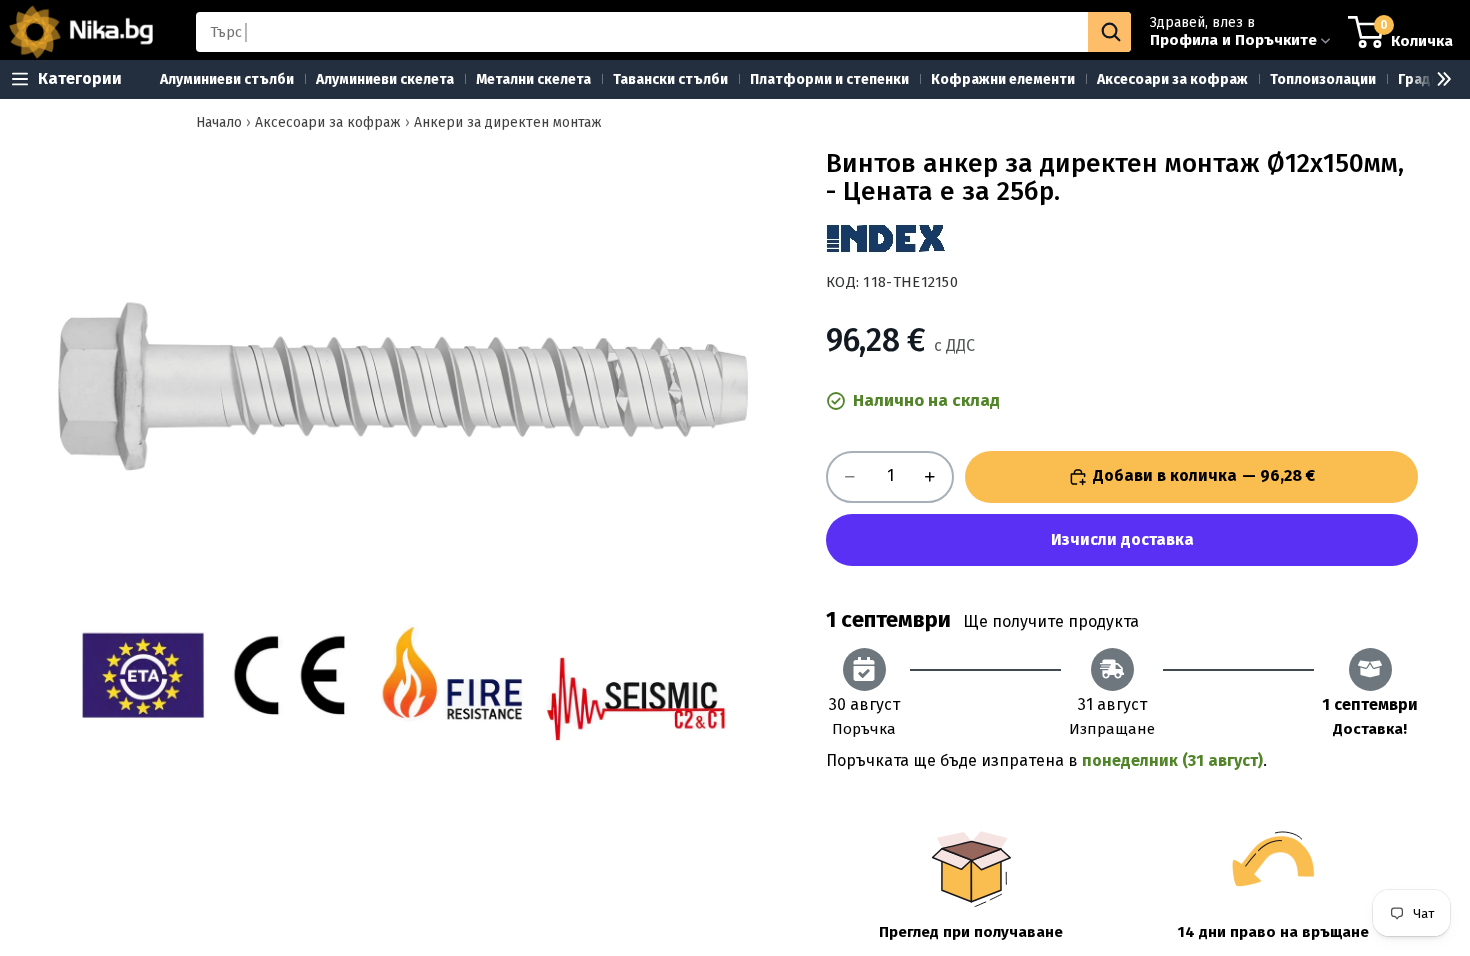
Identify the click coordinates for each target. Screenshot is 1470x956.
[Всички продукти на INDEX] (886, 238)
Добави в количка (1204, 475)
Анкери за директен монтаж (508, 122)
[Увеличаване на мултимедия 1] (403, 500)
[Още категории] (1436, 79)
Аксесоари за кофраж (328, 122)
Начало (219, 122)
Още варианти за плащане (1122, 540)
